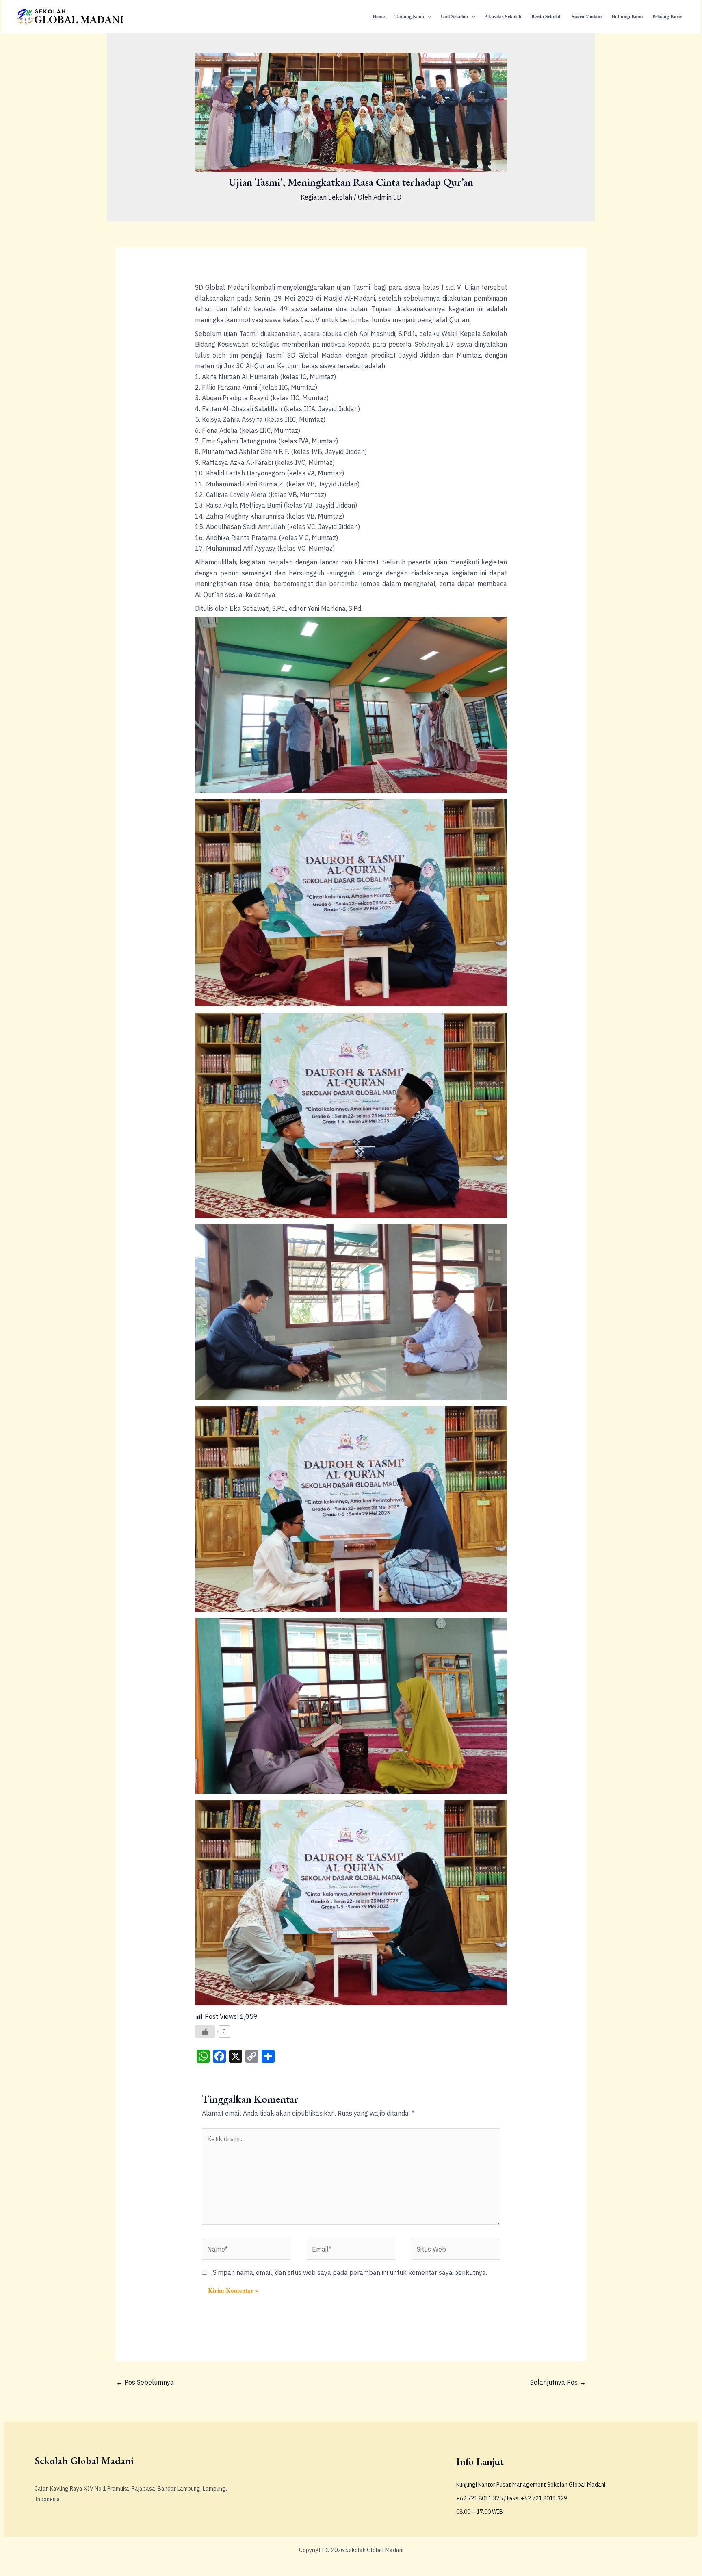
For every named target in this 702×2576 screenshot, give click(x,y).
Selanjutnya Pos (558, 2382)
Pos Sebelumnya (145, 2382)
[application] (428, 17)
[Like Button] (205, 2031)
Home (379, 16)
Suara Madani (587, 16)
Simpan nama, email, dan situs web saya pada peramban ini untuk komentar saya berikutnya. (350, 2272)
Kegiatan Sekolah (326, 197)
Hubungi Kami (627, 16)
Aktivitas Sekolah (503, 16)
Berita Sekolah (547, 16)
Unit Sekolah (454, 16)
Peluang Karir (667, 16)
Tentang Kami (409, 16)
